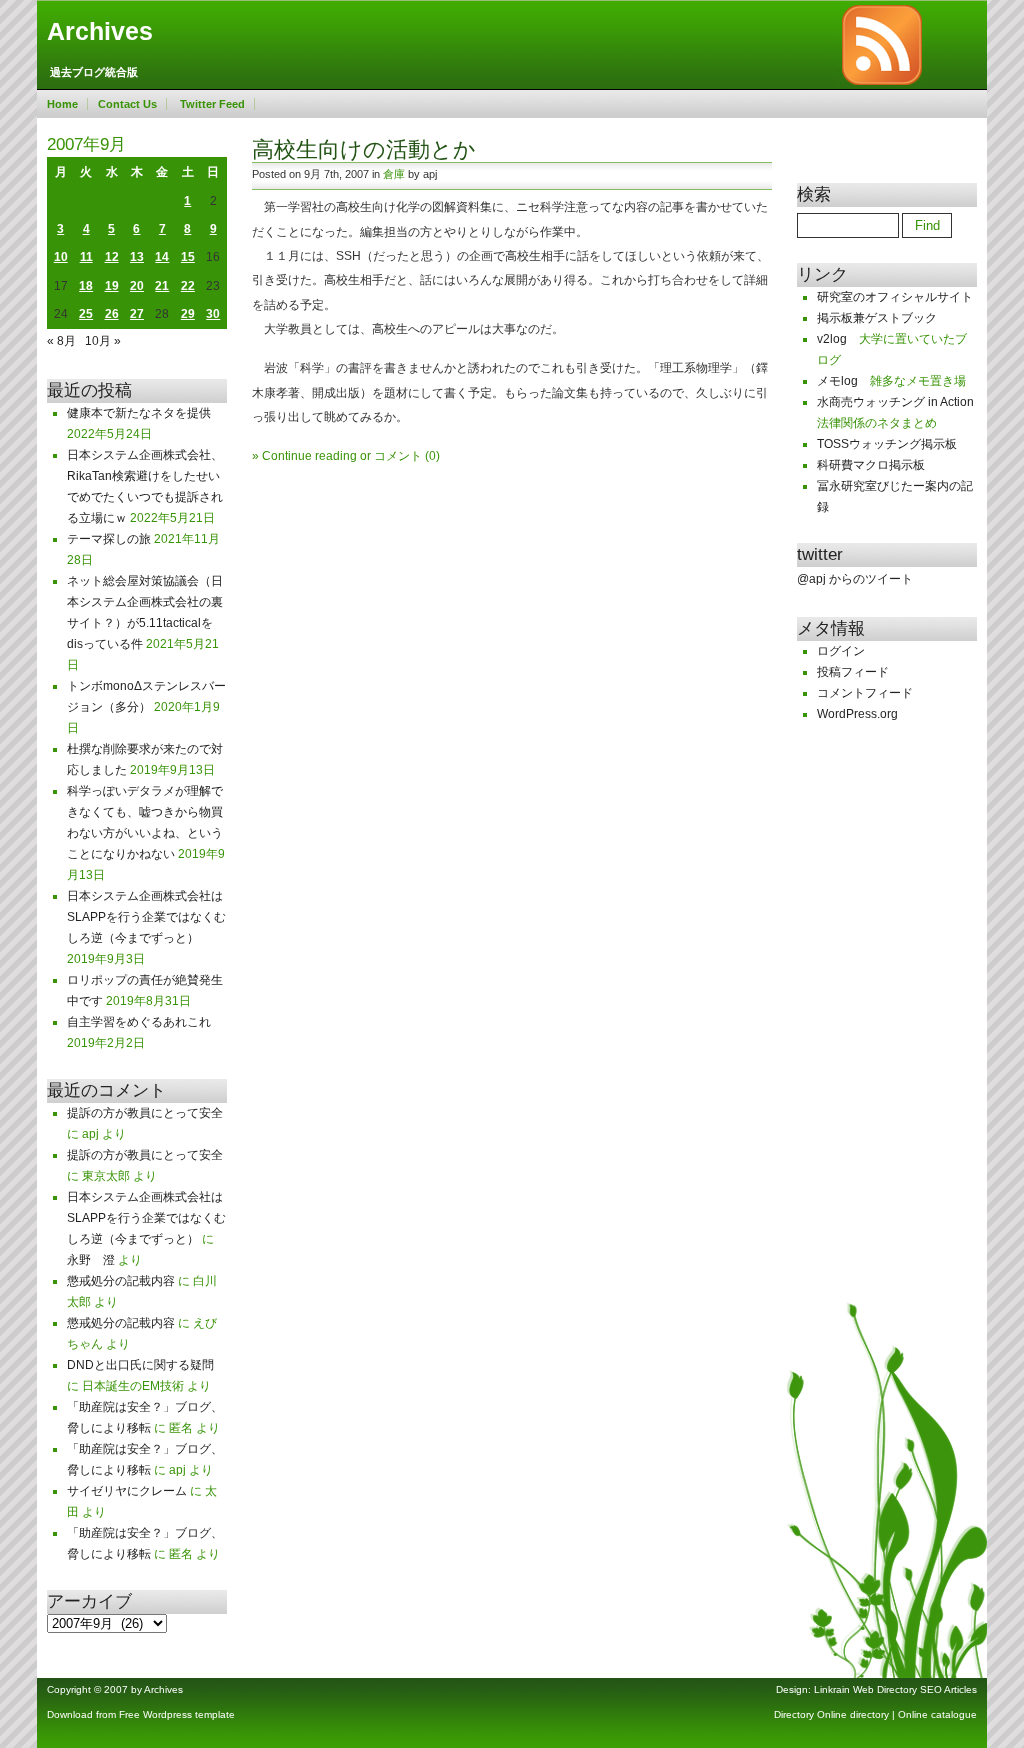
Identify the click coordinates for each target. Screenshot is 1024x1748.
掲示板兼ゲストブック (877, 318)
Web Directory (885, 1689)
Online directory (853, 1714)
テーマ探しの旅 (109, 539)
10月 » (103, 341)
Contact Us (127, 104)
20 (137, 286)
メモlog (837, 381)
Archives (100, 31)
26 (112, 314)
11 (86, 257)
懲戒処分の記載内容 (121, 1281)
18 (86, 286)
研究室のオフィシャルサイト (895, 297)
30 (213, 314)
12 (112, 257)
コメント (398, 456)
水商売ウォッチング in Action (895, 402)
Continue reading (309, 456)
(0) (432, 456)
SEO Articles (948, 1689)
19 (112, 286)
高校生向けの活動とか (364, 149)
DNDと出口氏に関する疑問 (140, 1365)
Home (62, 104)
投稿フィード (853, 672)
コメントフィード (865, 693)
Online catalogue (937, 1714)
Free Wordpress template (177, 1714)
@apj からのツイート (855, 579)
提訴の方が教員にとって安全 (145, 1113)
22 (188, 286)
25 (86, 314)
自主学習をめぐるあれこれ (139, 1022)
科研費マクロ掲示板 (871, 465)
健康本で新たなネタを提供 (139, 413)
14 (162, 257)
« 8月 (61, 341)
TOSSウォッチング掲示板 (887, 444)
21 (162, 286)
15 (188, 257)
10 (61, 257)
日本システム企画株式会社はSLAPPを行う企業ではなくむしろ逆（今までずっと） (146, 917)
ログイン (841, 651)
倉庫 (394, 174)
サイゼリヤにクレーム (127, 1491)
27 (137, 314)
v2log (832, 339)
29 (188, 314)
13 (137, 257)
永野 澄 (91, 1260)
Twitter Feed (212, 104)
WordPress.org (857, 714)
